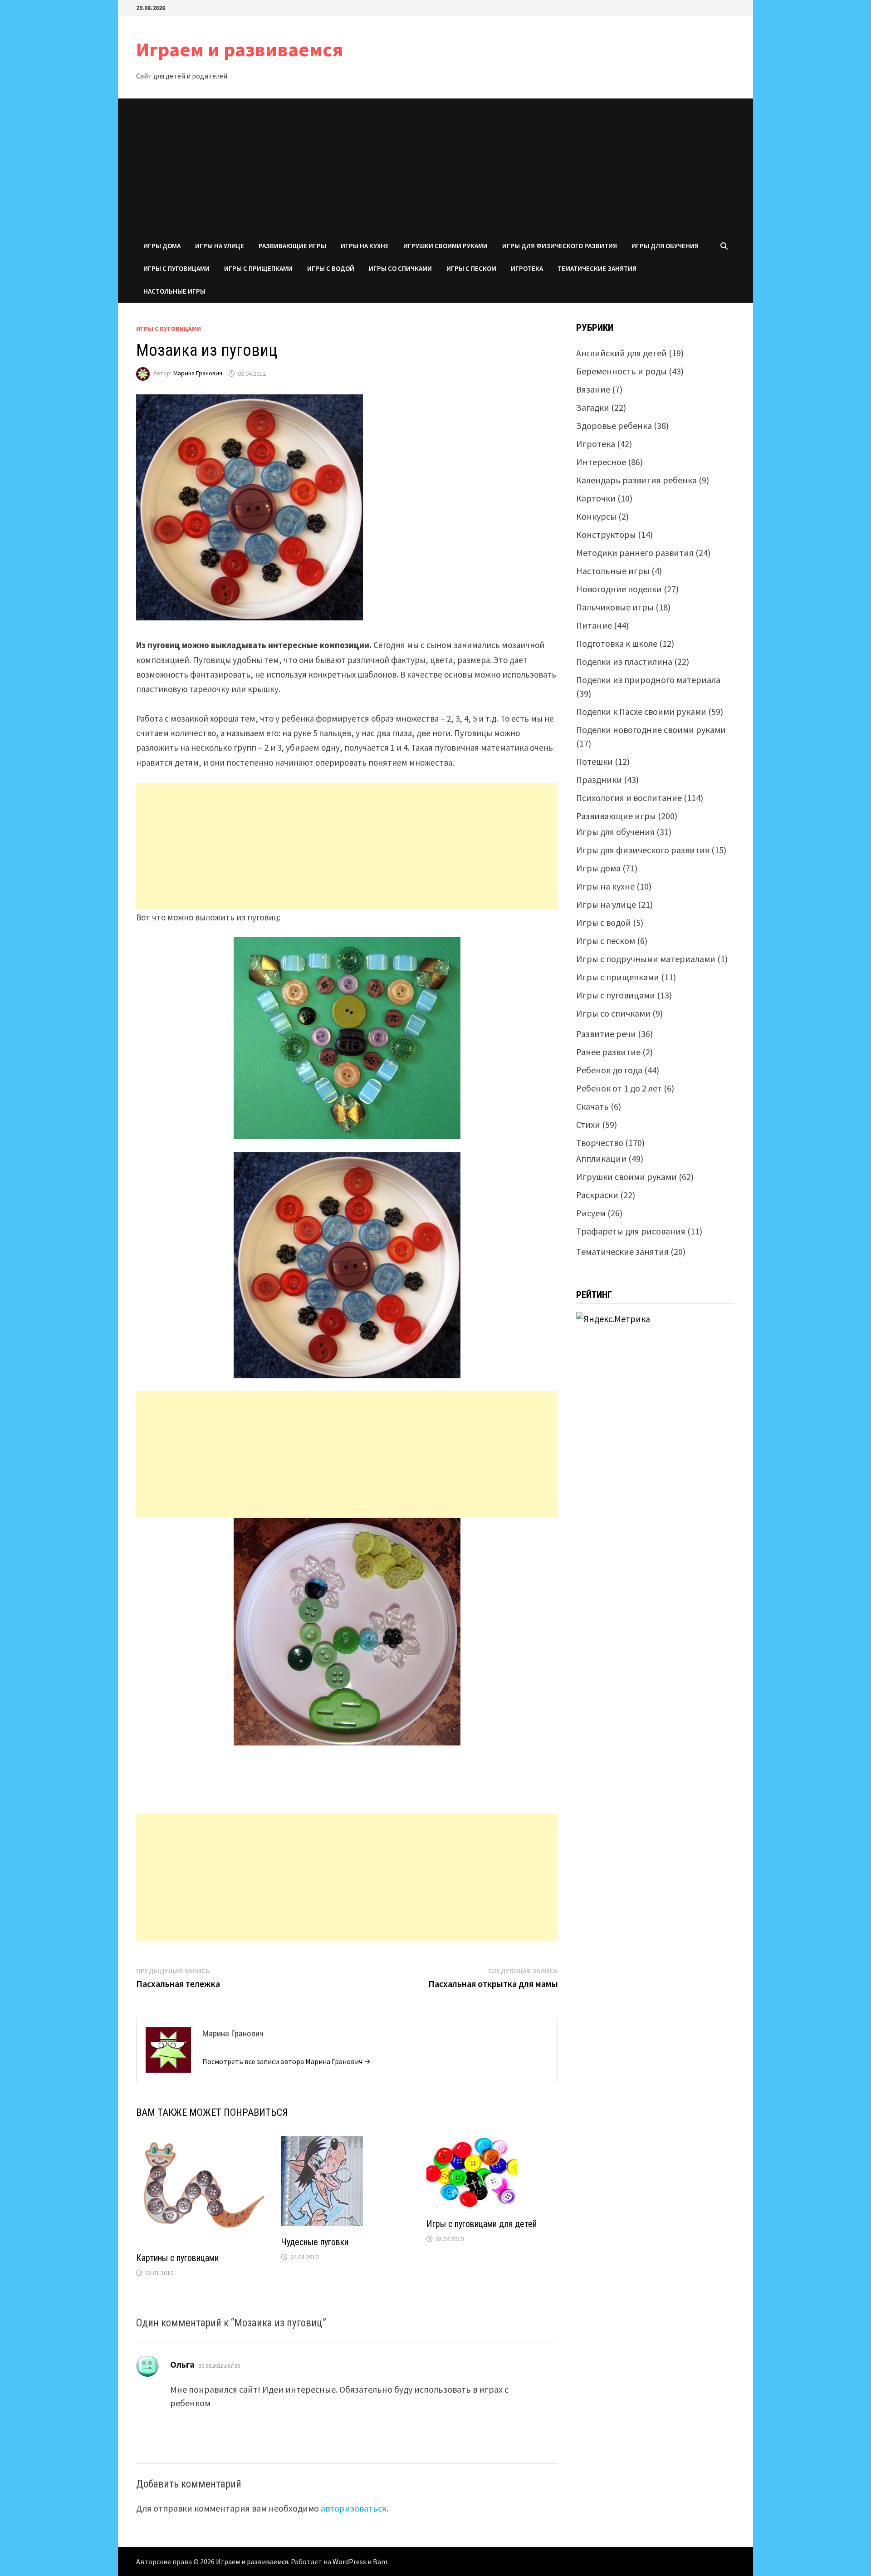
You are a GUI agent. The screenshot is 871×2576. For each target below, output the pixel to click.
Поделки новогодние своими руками (651, 730)
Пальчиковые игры (615, 607)
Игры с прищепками (258, 268)
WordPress (349, 2561)
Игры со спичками (400, 268)
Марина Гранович (198, 374)
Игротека (527, 268)
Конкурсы (596, 516)
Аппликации (601, 1158)
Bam (380, 2561)
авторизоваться (354, 2508)
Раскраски (597, 1195)
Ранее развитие (608, 1052)
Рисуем (591, 1213)
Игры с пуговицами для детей (482, 2224)
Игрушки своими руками (445, 246)
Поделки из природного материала (648, 680)
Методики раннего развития (635, 553)
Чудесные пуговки (315, 2242)
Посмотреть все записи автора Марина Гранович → (286, 2061)
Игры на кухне (365, 246)
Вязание (593, 389)
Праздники (599, 779)
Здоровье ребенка (614, 425)
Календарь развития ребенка (636, 480)
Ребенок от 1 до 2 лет (619, 1088)
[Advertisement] (435, 167)
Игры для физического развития (560, 246)
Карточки (596, 498)
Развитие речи (606, 1034)
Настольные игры (174, 291)
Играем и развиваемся (240, 49)
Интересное (601, 462)
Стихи (588, 1124)
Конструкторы (606, 534)
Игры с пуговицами (176, 268)
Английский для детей (621, 353)
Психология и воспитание (629, 798)
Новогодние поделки (619, 589)
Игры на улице (220, 246)
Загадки (593, 407)
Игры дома (162, 246)
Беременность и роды (621, 371)
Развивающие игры (292, 246)
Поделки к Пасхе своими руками (641, 711)
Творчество (600, 1143)
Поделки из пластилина (624, 661)
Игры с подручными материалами (646, 959)
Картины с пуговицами (177, 2258)
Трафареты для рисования (631, 1231)
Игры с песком (471, 268)
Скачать (592, 1106)
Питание (594, 625)
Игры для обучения (665, 246)
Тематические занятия (597, 268)
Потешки (595, 761)
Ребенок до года (609, 1070)
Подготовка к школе (617, 643)
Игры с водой (331, 268)
